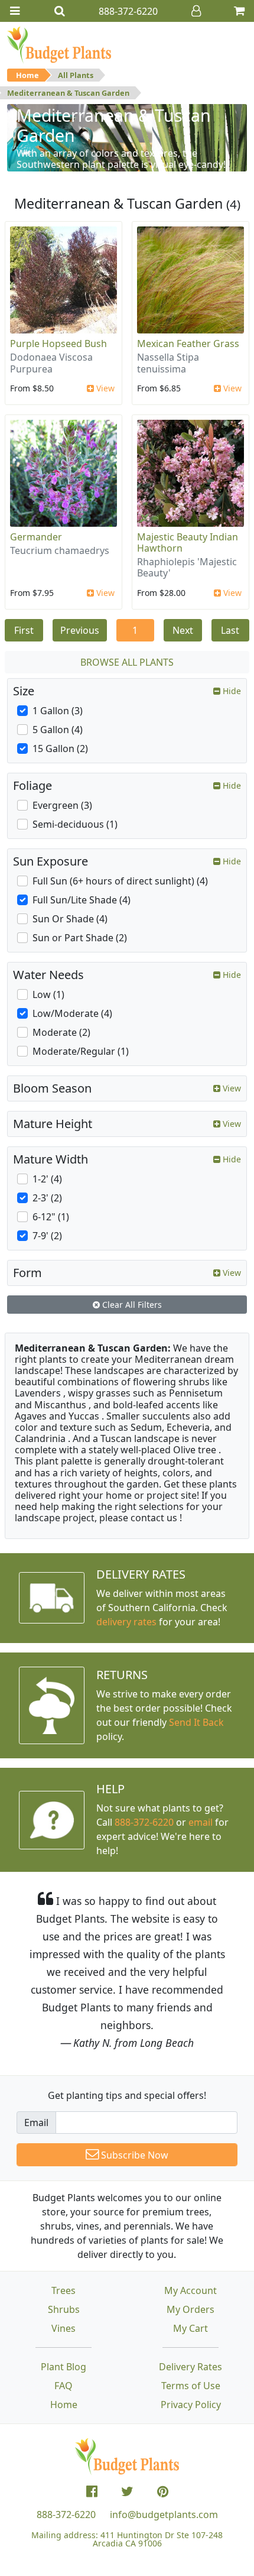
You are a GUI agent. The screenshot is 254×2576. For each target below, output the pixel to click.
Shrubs (64, 2309)
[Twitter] (127, 2491)
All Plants (76, 75)
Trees (63, 2290)
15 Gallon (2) (60, 749)
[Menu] (15, 11)
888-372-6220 (144, 1822)
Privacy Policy (191, 2405)
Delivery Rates (190, 2367)
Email (36, 2123)
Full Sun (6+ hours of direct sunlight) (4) (120, 881)
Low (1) (48, 994)
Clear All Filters (131, 1305)
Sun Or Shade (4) (70, 919)
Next (183, 630)
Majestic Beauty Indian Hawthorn (188, 542)
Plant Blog (63, 2367)
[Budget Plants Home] (59, 44)
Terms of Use (191, 2386)
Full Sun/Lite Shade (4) (82, 900)
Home (27, 75)
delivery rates (126, 1622)
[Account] (196, 11)
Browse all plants (127, 662)
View (104, 388)
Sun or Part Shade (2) (80, 938)
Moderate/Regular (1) (81, 1051)
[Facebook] (92, 2491)
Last (230, 630)
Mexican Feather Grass (188, 344)
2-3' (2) (47, 1198)
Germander (36, 537)
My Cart (190, 2328)
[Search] (60, 11)
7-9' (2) (47, 1236)
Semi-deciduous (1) (75, 824)
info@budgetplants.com (164, 2515)
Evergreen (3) (62, 805)
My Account (190, 2290)
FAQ (63, 2386)
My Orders (190, 2309)
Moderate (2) (61, 1032)
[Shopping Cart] (239, 11)
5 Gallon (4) (58, 730)
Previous (80, 630)
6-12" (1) (51, 1217)
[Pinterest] (163, 2491)
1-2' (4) (47, 1179)
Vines (63, 2328)
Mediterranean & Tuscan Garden (68, 93)
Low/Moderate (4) (72, 1013)
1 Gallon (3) (58, 711)
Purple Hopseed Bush (58, 344)
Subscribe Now (133, 2155)
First (24, 630)
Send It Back (196, 1722)
